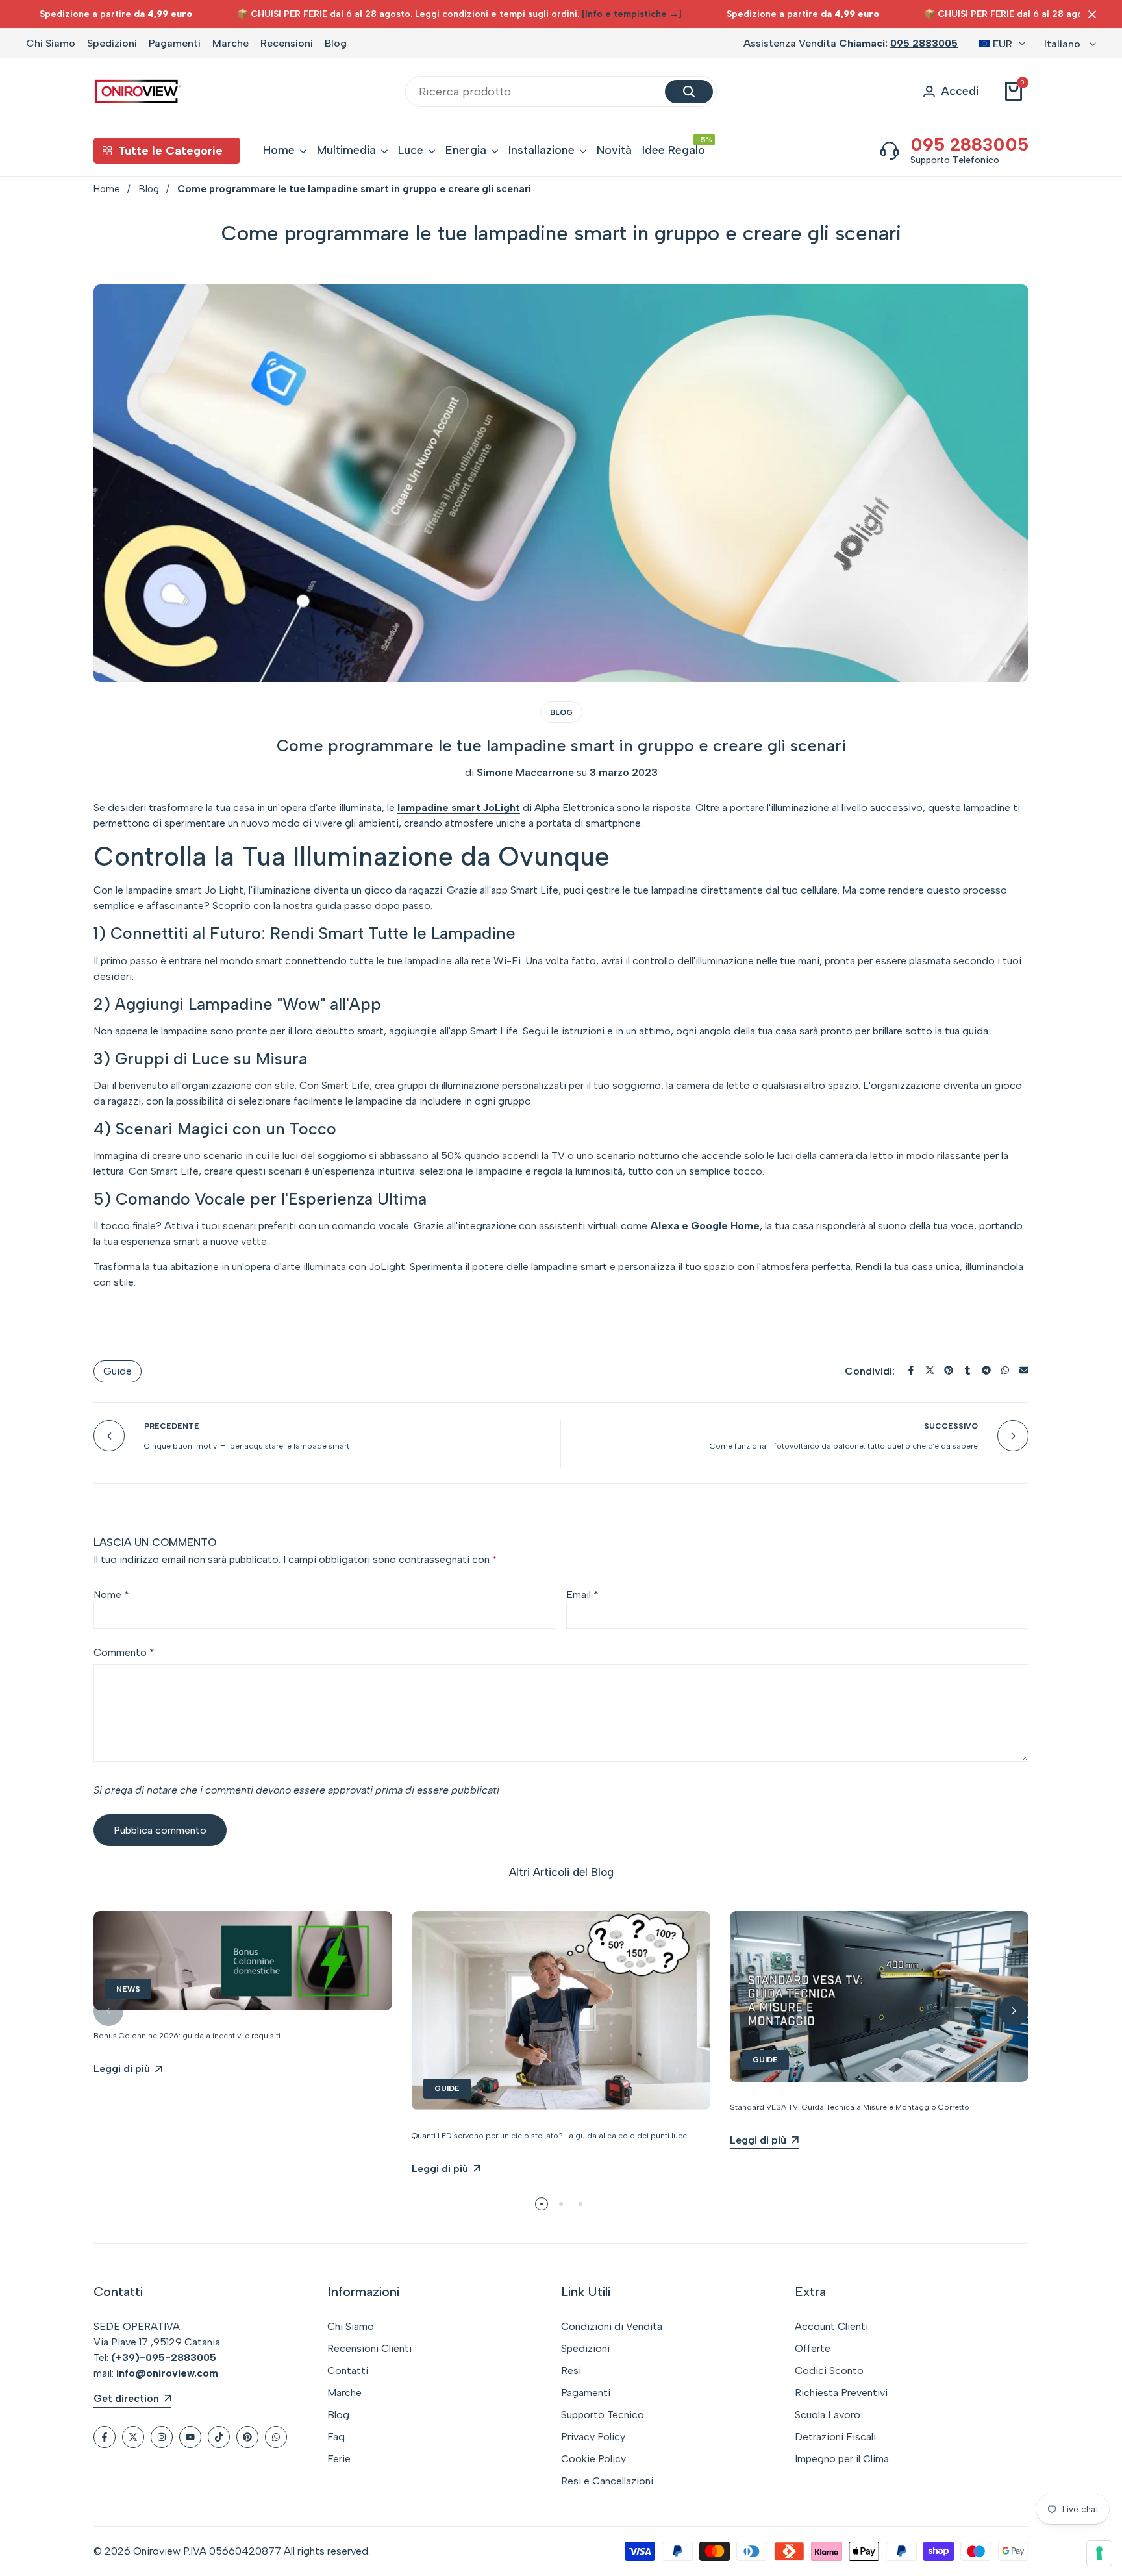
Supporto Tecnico (603, 2415)
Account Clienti (831, 2326)
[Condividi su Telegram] (986, 1370)
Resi (571, 2370)
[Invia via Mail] (1024, 1370)
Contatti (348, 2370)
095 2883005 (924, 43)
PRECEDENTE (172, 1426)
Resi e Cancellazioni (607, 2481)
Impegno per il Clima (842, 2459)
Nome (111, 1594)
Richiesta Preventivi (841, 2393)
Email (582, 1594)
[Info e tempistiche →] (632, 14)
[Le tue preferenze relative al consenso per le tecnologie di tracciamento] (1099, 2553)
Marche (231, 43)
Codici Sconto (829, 2370)
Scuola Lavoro (828, 2415)
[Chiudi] (1090, 14)
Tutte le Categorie (170, 151)
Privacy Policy (593, 2437)
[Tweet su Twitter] (930, 1370)
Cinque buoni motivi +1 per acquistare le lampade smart (247, 1446)
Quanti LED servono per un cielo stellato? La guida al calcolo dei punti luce (549, 2136)
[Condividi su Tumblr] (967, 1370)
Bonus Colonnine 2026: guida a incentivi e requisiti (187, 2036)
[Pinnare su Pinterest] (949, 1370)
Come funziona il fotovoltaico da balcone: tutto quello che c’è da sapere (844, 1446)
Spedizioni (112, 43)
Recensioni (287, 43)
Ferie (339, 2459)
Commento (124, 1652)
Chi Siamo (51, 43)
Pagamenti (175, 43)
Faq (336, 2437)
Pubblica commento (160, 1830)
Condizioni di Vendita (612, 2326)
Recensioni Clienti (369, 2348)
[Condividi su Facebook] (911, 1370)
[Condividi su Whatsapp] (1005, 1370)
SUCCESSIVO (951, 1426)
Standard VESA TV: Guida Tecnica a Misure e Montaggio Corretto (850, 2107)
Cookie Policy (593, 2459)
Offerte (813, 2348)
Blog (336, 43)
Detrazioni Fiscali (835, 2437)
